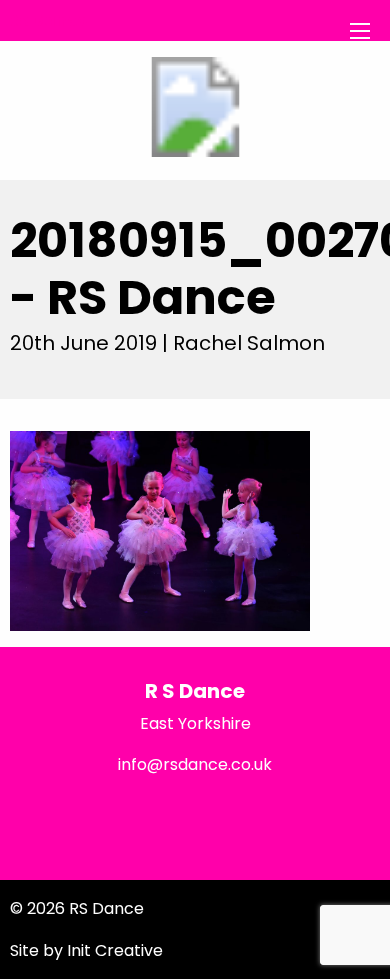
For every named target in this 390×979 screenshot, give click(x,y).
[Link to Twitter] (194, 815)
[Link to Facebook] (64, 815)
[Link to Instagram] (324, 815)
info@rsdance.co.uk (195, 764)
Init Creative (115, 950)
